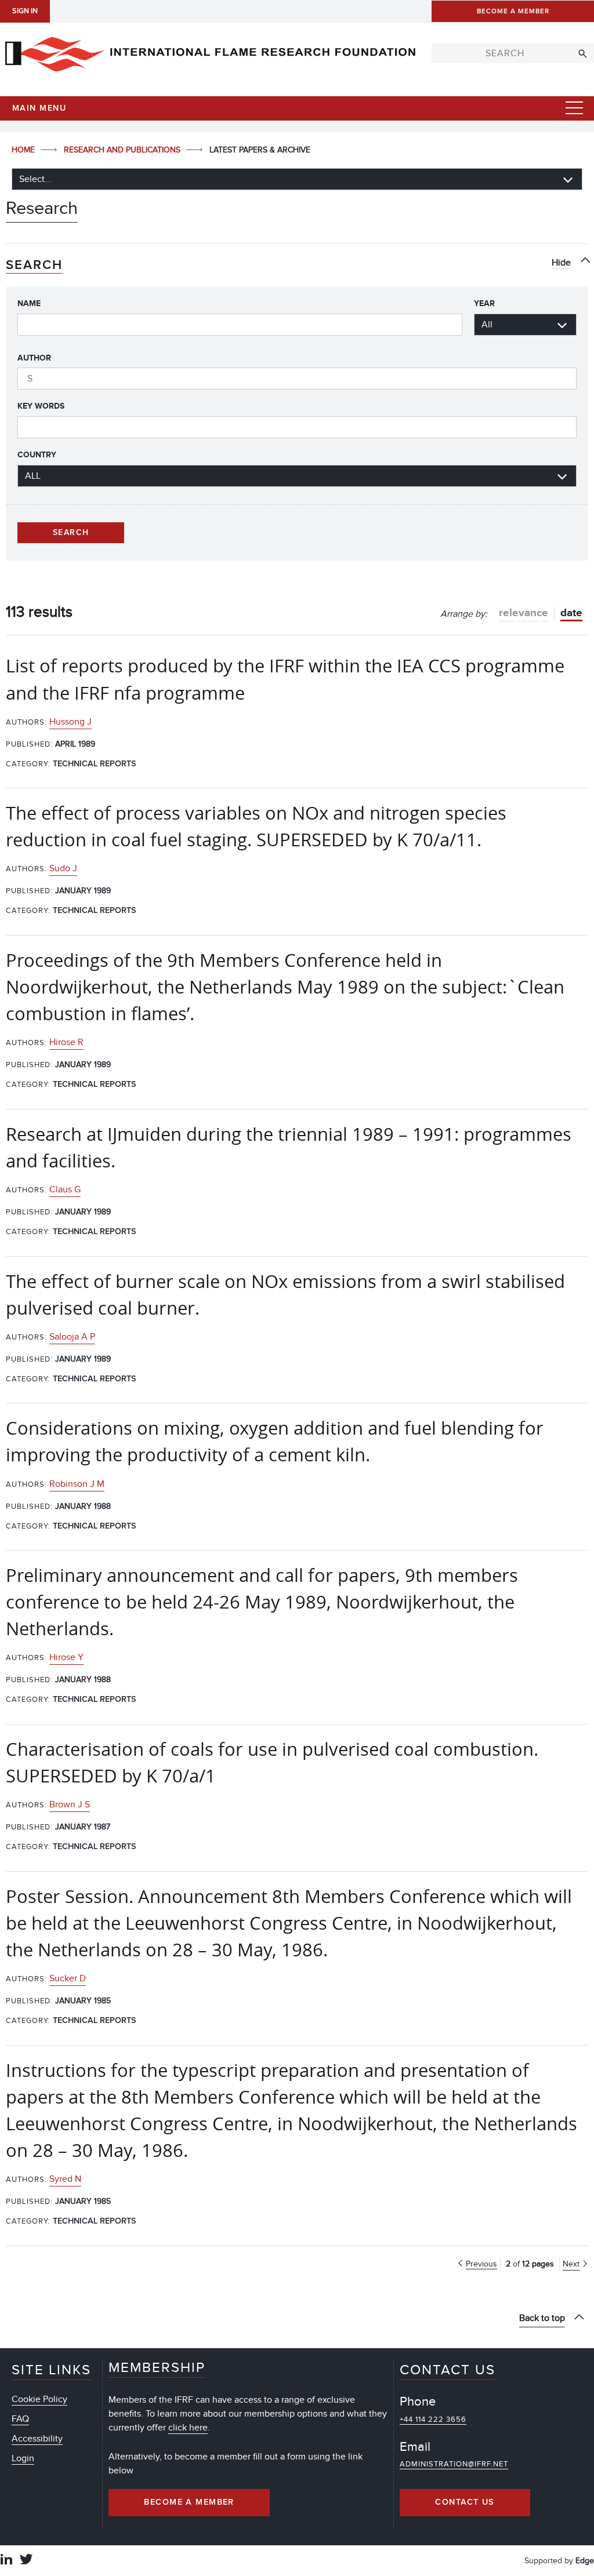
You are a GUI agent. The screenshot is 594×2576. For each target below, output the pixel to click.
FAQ (20, 2419)
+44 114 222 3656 (433, 2419)
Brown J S (70, 1804)
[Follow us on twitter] (26, 2561)
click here (188, 2428)
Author (34, 358)
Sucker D (68, 1978)
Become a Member (189, 2502)
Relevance (524, 613)
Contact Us (465, 2502)
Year (484, 303)
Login (23, 2458)
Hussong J (70, 722)
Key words (41, 406)
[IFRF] (210, 52)
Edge (585, 2561)
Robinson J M (77, 1484)
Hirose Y (66, 1657)
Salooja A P (72, 1337)
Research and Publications (123, 150)
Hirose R (66, 1042)
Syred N (65, 2179)
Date (571, 613)
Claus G (65, 1189)
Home (24, 150)
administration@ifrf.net (454, 2464)
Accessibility (37, 2439)
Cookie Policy (39, 2399)
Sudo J (63, 868)
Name (29, 303)
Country (37, 455)
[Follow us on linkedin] (6, 2561)
